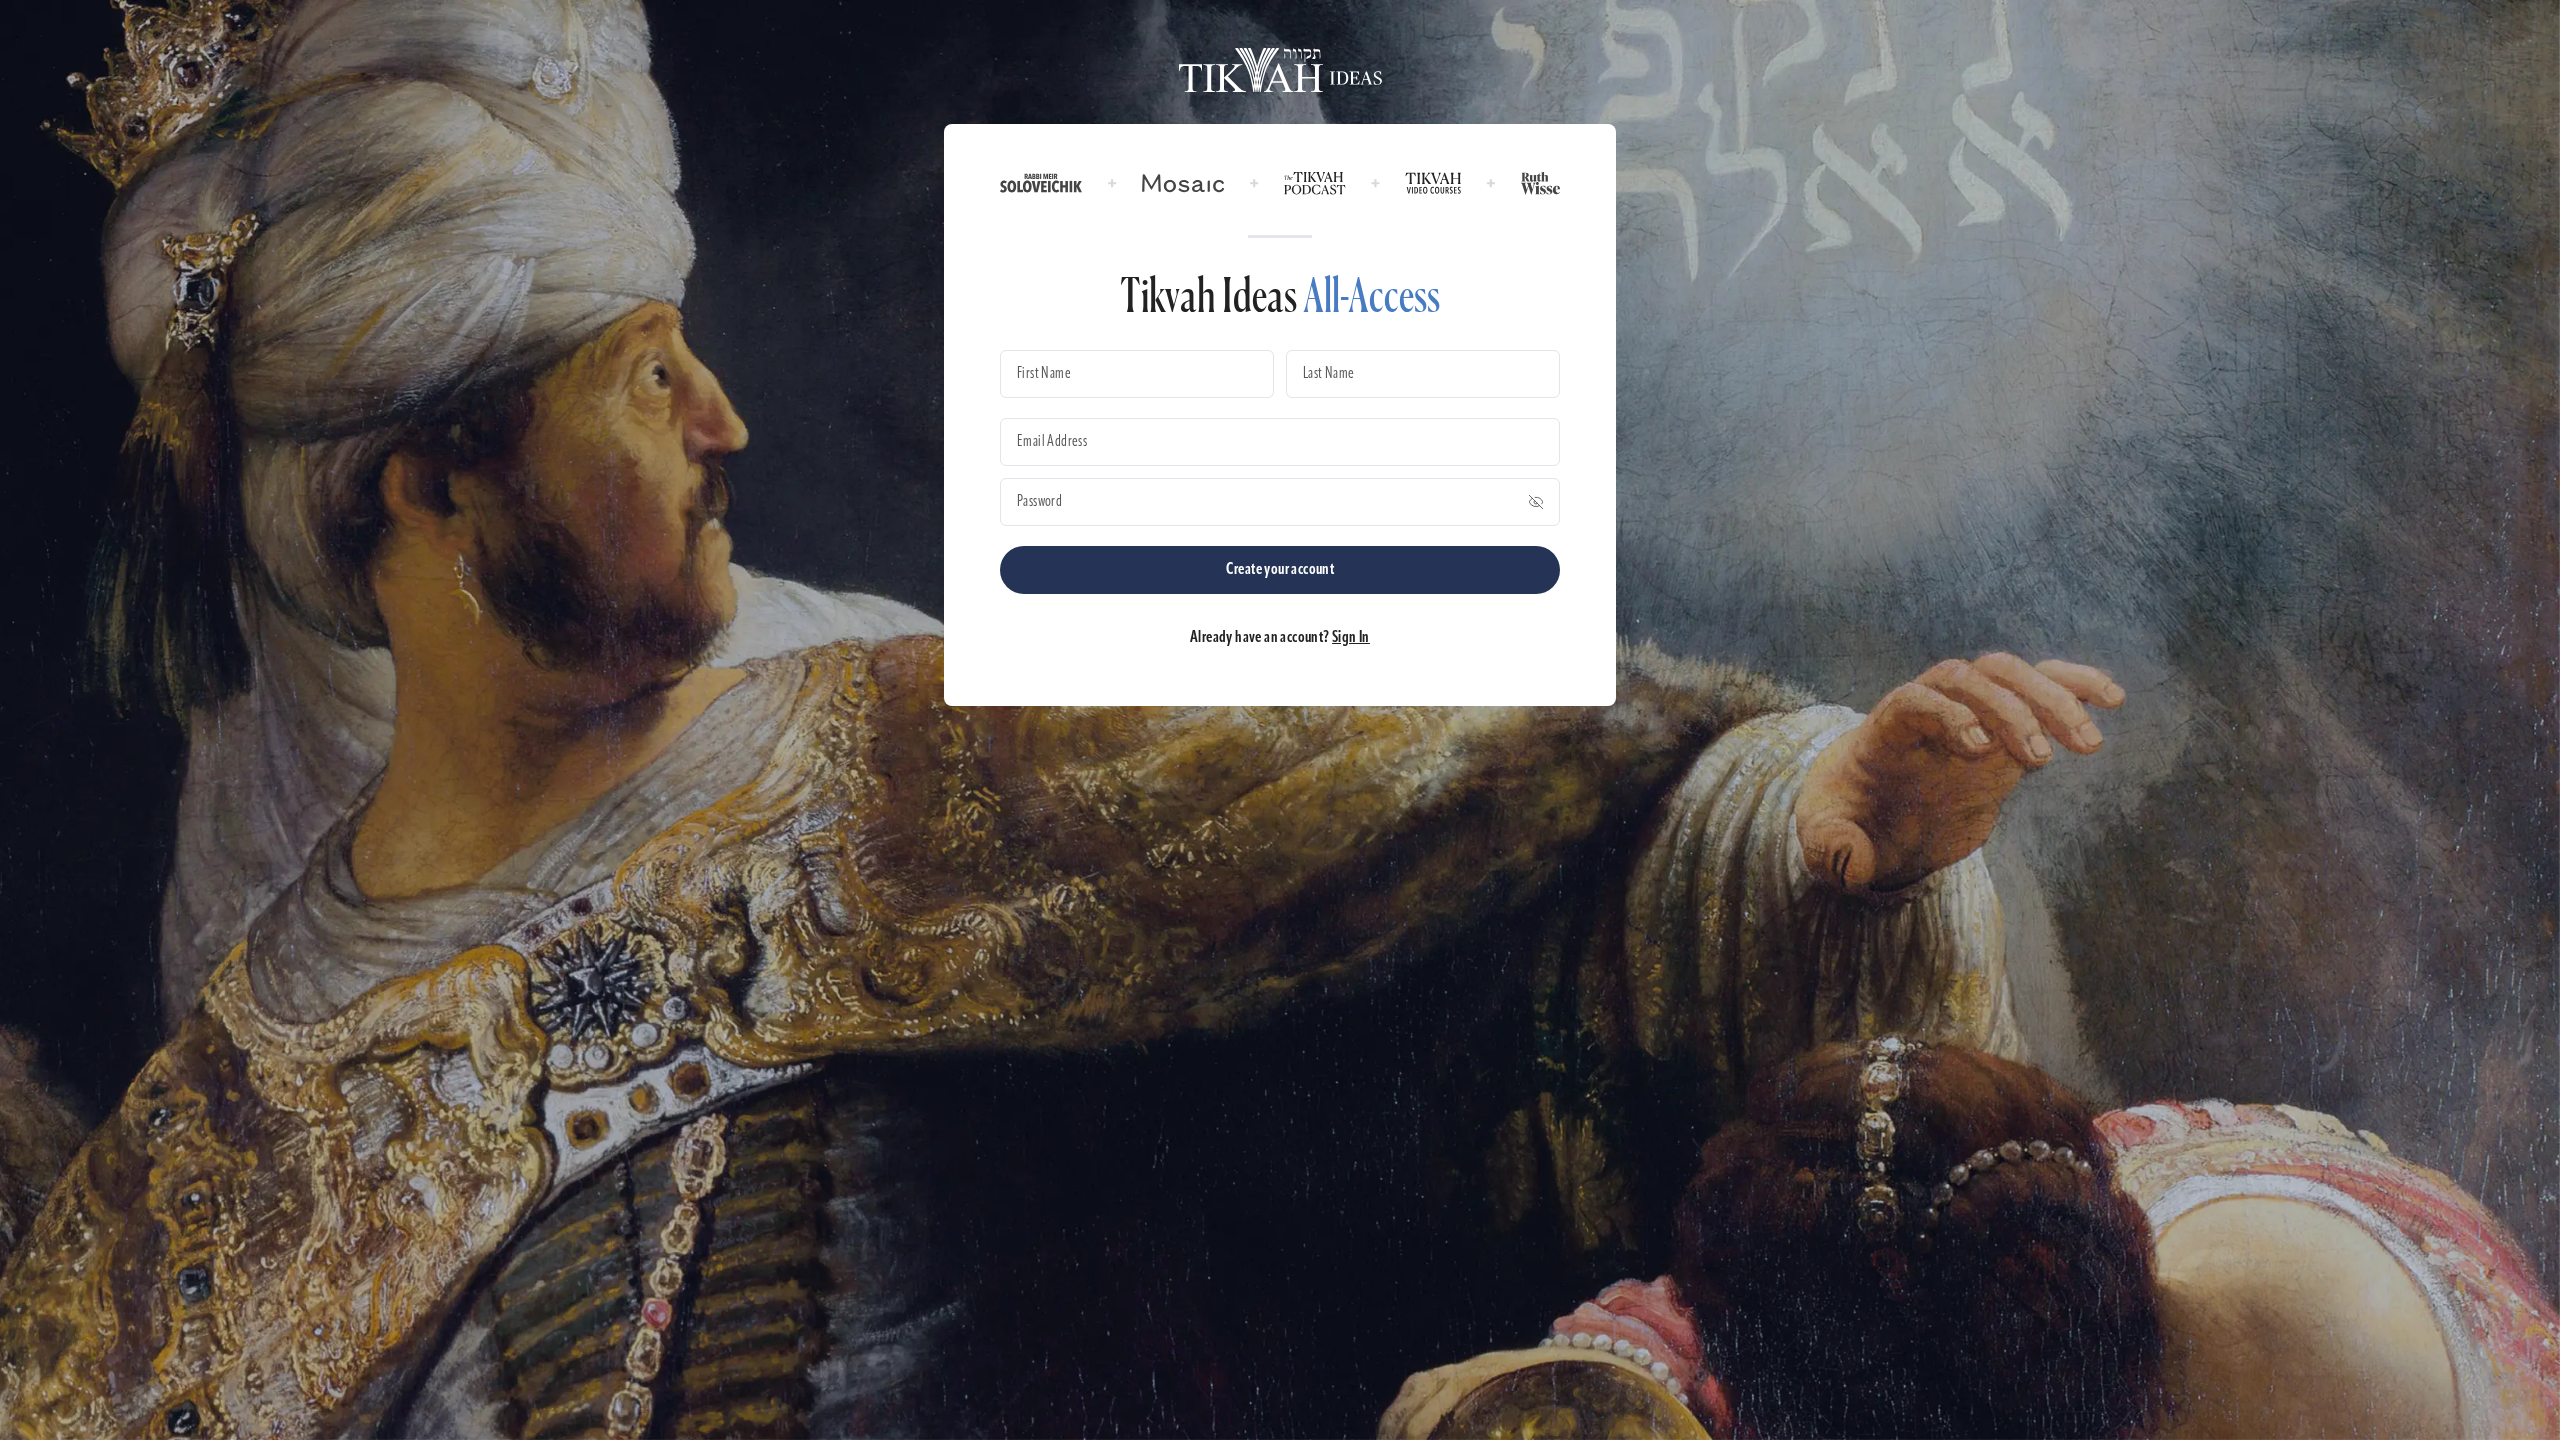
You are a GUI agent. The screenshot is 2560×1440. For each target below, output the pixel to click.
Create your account (1280, 570)
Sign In (1351, 638)
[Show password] (1536, 502)
